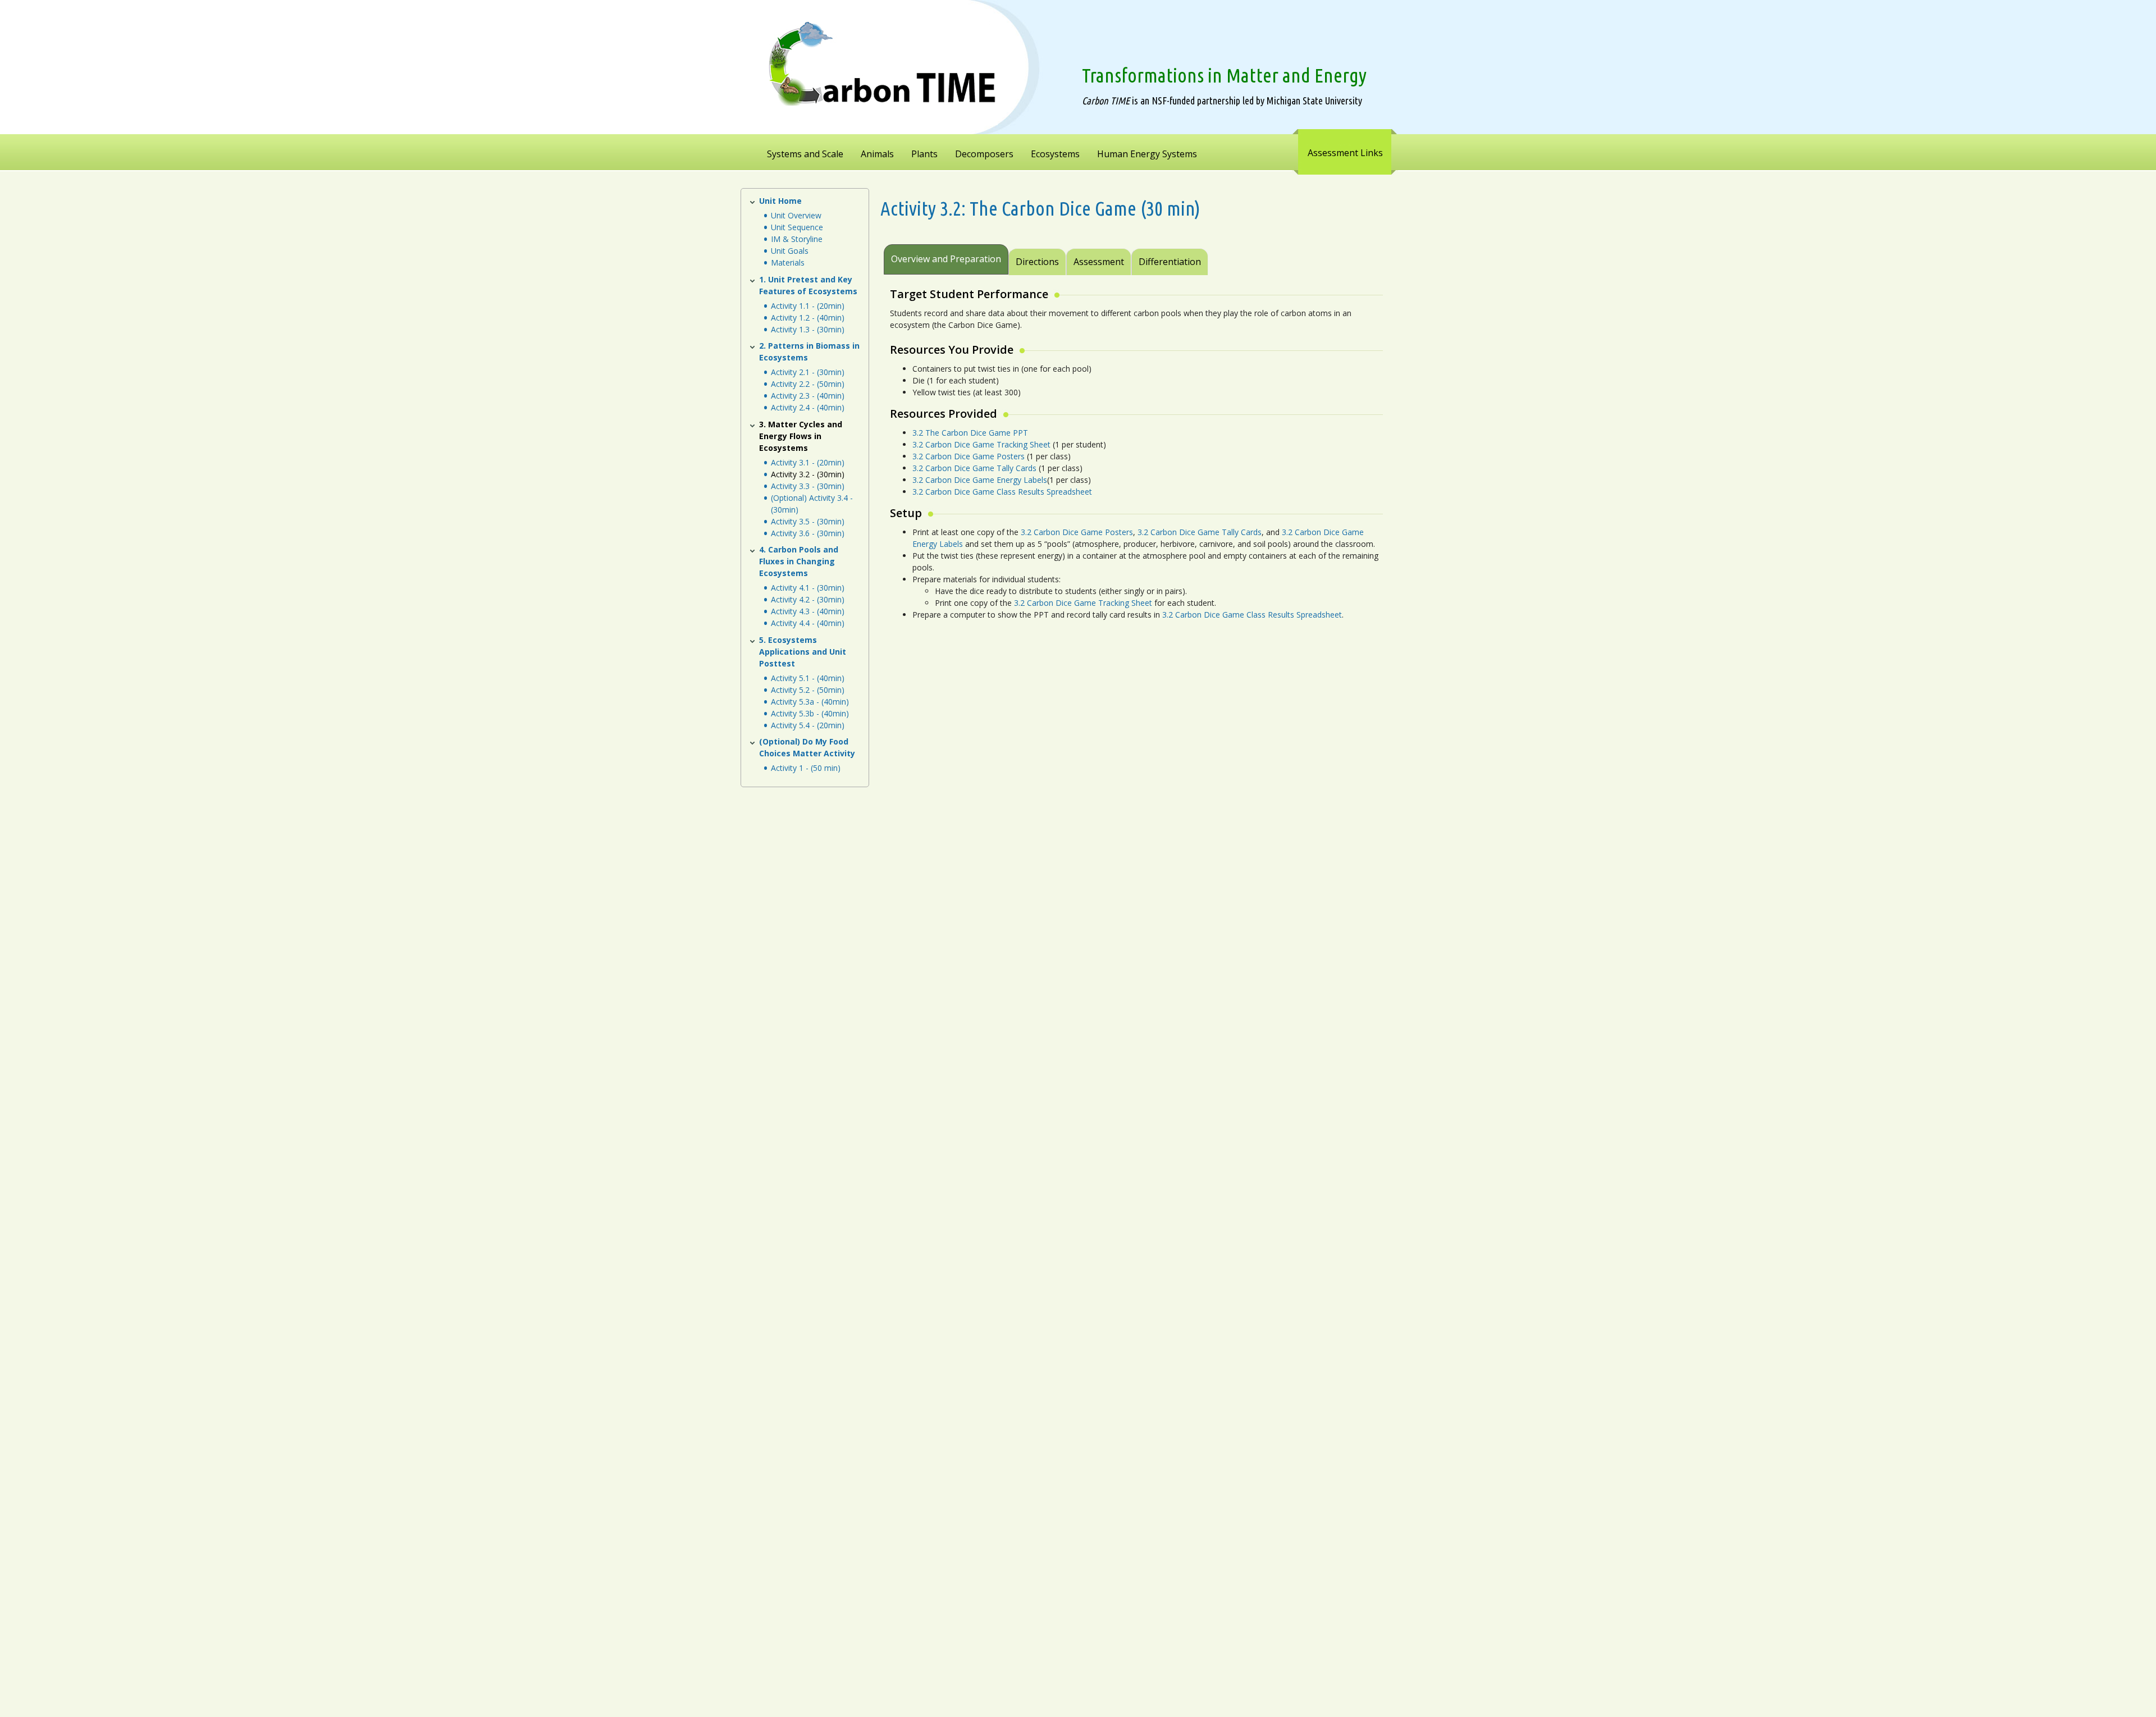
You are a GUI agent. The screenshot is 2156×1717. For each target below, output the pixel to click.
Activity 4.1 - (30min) (808, 588)
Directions (1037, 262)
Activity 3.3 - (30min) (808, 486)
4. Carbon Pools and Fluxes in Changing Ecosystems (799, 561)
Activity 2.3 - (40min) (808, 396)
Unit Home (780, 201)
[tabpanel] (1135, 460)
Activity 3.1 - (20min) (808, 462)
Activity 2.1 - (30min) (808, 372)
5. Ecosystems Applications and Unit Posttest (803, 652)
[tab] (1209, 254)
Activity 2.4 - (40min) (808, 407)
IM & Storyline (797, 239)
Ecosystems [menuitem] (1055, 154)
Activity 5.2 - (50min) (808, 690)
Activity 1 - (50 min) (806, 768)
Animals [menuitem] (877, 154)
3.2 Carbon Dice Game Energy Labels (980, 480)
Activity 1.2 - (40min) (808, 318)
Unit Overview (796, 215)
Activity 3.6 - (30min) (808, 533)
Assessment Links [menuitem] (1345, 153)
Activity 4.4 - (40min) (808, 623)
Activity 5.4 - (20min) (808, 725)
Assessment (1099, 262)
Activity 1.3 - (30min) (808, 329)
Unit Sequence (797, 227)
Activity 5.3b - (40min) (810, 713)
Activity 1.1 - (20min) (808, 306)
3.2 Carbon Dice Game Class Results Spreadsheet (1002, 492)
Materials (788, 262)
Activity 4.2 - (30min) (808, 599)
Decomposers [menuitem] (984, 154)
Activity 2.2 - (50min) (808, 384)
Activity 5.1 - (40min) (808, 678)
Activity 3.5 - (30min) (808, 521)
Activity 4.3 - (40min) (808, 611)
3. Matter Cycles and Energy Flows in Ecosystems (801, 436)
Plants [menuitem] (924, 154)
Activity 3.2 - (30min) (808, 474)
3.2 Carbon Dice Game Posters (969, 456)
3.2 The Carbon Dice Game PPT (970, 433)
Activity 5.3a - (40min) (810, 702)
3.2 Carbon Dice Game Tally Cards (974, 468)
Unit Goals (790, 251)
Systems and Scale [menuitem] (805, 154)
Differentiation (1170, 262)
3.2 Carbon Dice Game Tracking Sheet (981, 444)
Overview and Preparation (946, 259)
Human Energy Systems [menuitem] (1147, 154)
